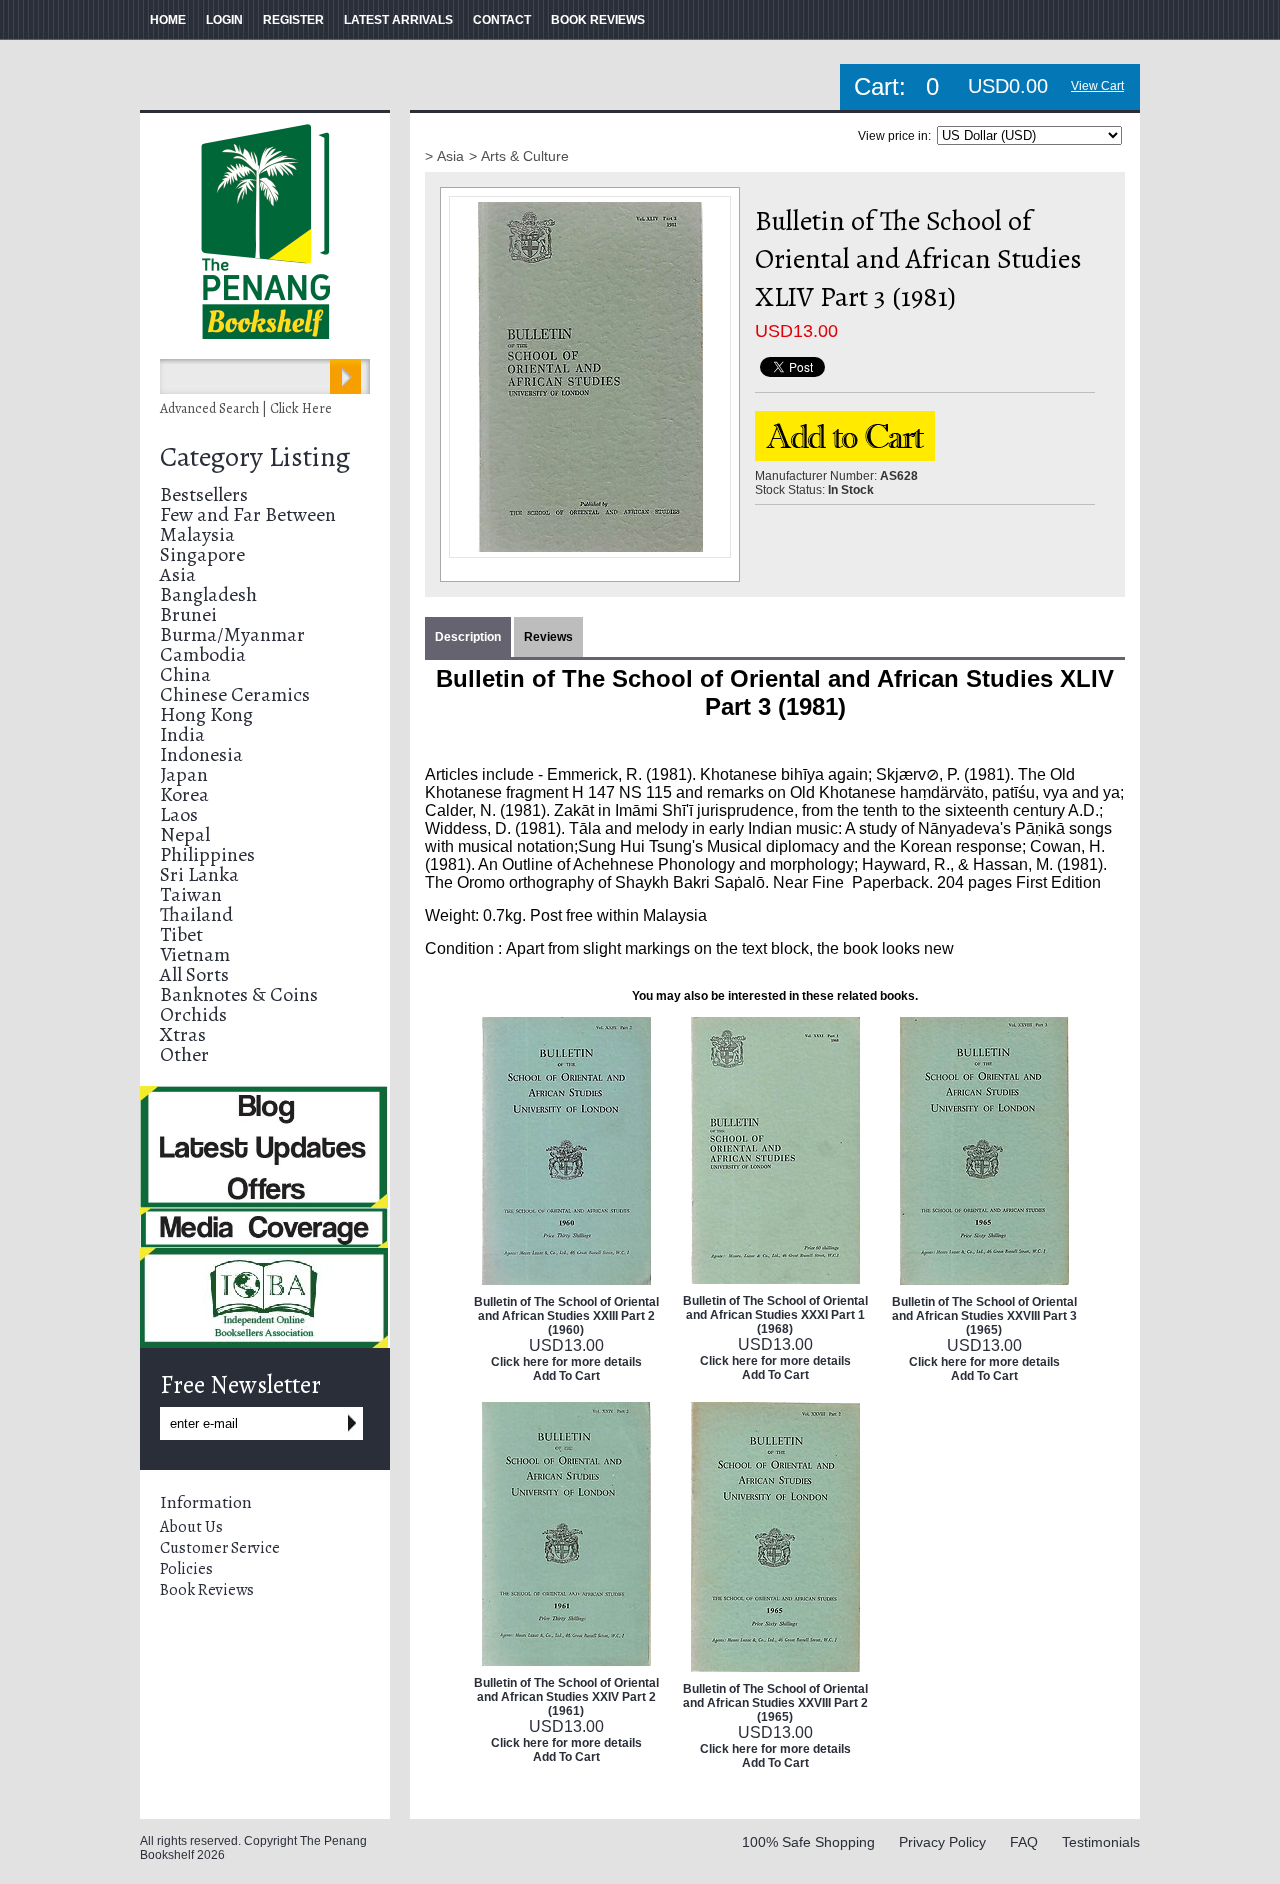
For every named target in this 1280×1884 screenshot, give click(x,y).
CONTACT (502, 20)
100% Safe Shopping (808, 1842)
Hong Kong (206, 714)
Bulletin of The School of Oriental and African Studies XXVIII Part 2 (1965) (775, 1703)
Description (468, 637)
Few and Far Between (248, 514)
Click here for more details (566, 1362)
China (185, 674)
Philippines (207, 854)
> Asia (444, 156)
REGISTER (293, 20)
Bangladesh (208, 594)
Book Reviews (207, 1590)
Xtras (183, 1034)
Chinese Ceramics (235, 694)
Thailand (196, 914)
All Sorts (194, 974)
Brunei (188, 614)
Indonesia (201, 754)
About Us (191, 1527)
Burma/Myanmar (232, 634)
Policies (186, 1569)
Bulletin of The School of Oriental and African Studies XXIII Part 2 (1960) (566, 1316)
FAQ (1024, 1842)
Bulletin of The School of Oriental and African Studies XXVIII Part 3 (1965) (984, 1316)
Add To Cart (566, 1376)
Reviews (548, 637)
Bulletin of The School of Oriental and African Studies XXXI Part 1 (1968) (775, 1315)
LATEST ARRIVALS (398, 20)
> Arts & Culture (519, 156)
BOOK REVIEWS (598, 20)
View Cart (1097, 86)
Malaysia (197, 534)
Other (184, 1054)
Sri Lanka (199, 874)
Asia (178, 574)
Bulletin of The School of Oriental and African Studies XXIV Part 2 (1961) (566, 1697)
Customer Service (220, 1548)
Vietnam (195, 954)
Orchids (193, 1014)
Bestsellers (204, 494)
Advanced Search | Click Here (246, 408)
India (182, 734)
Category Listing (255, 457)
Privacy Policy (942, 1842)
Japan (184, 774)
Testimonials (1101, 1842)
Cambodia (203, 654)
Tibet (181, 934)
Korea (184, 794)
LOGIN (224, 20)
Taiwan (191, 894)
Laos (179, 814)
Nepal (185, 834)
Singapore (202, 554)
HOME (168, 20)
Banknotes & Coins (239, 994)
